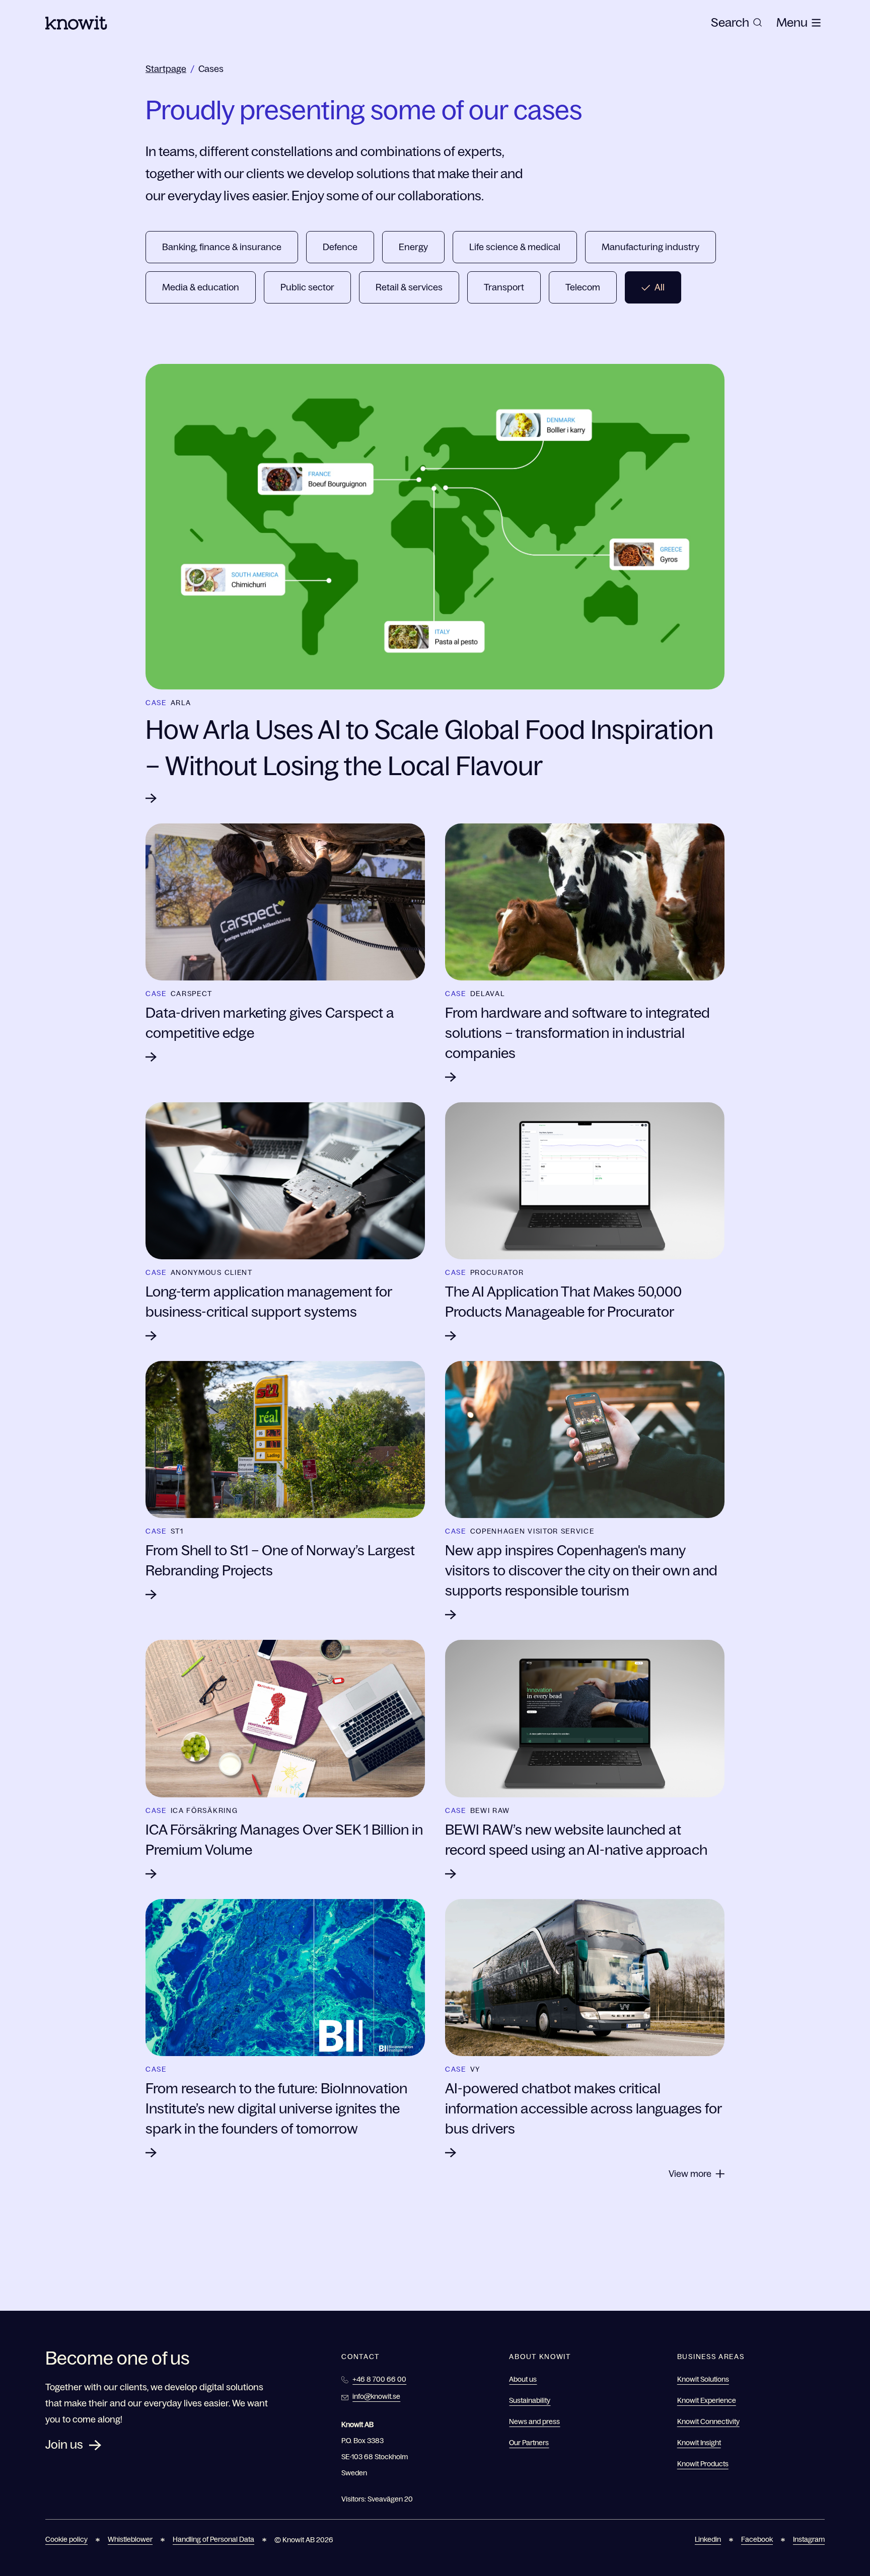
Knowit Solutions (703, 2379)
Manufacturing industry (650, 247)
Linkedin (708, 2539)
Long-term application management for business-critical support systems (269, 1302)
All (660, 287)
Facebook (757, 2539)
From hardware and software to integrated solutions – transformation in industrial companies (577, 1033)
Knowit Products (703, 2464)
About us (523, 2379)
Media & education (201, 287)
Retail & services (409, 287)
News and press (534, 2421)
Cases (211, 69)
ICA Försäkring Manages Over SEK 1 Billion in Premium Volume (284, 1840)
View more (690, 2174)
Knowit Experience (707, 2400)
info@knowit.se (376, 2396)
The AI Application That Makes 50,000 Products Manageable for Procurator (563, 1302)
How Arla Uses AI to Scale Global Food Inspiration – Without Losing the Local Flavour (429, 748)
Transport (504, 287)
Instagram (809, 2539)
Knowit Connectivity (708, 2421)
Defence (340, 247)
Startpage (166, 69)
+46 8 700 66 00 (379, 2379)
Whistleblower (130, 2539)
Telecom (583, 287)
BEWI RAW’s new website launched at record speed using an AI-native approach (576, 1840)
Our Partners (529, 2443)
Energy (413, 247)
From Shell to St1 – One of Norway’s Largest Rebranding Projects (280, 1560)
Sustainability (530, 2400)
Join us (64, 2444)
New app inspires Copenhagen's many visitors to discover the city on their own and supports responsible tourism (581, 1570)
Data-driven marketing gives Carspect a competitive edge (270, 1023)
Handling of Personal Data (213, 2539)
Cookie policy (66, 2539)
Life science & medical (515, 247)
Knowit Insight (699, 2443)
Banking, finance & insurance (222, 247)
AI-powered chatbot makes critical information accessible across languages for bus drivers (583, 2108)
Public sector (307, 287)
